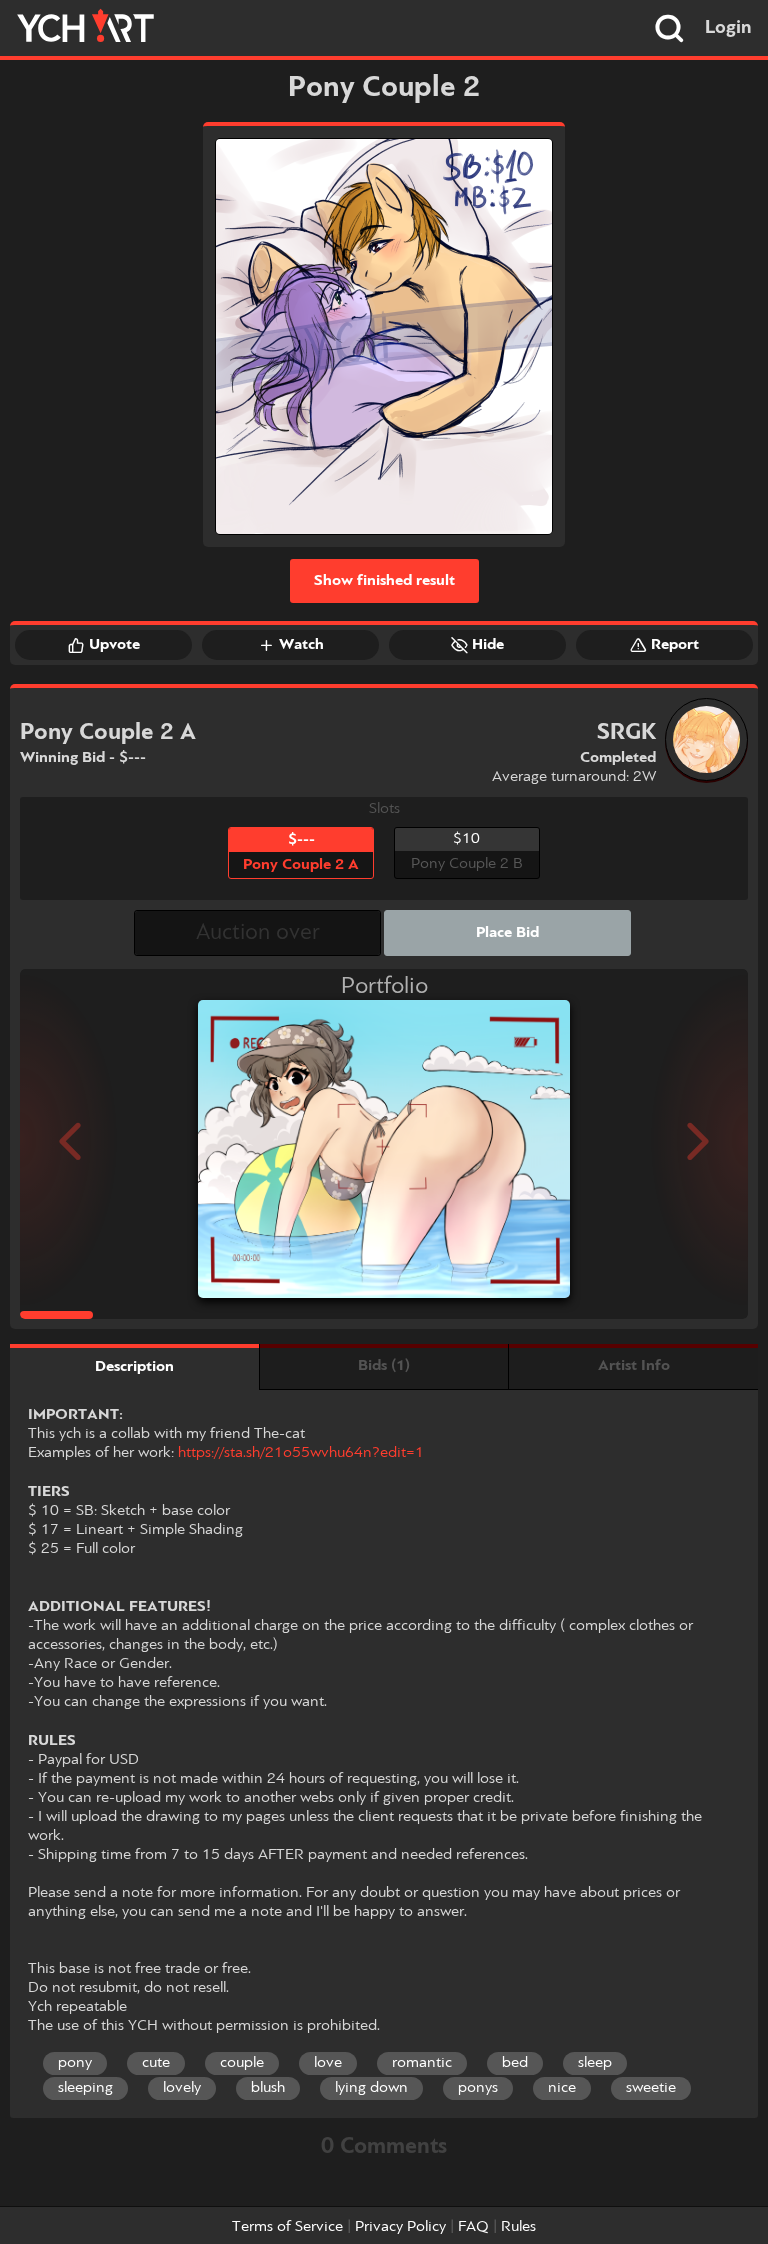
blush (268, 2088)
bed (515, 2063)
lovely (182, 2088)
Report (675, 645)
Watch (301, 645)
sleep (595, 2063)
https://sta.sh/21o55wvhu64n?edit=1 (301, 1453)
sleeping (85, 2088)
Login (728, 28)
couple (242, 2063)
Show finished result (384, 581)
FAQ (473, 2227)
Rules (518, 2227)
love (328, 2063)
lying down (371, 2088)
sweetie (651, 2088)
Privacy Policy (400, 2227)
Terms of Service (287, 2227)
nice (562, 2088)
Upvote (114, 645)
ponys (478, 2088)
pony (75, 2063)
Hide (488, 645)
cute (156, 2063)
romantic (422, 2063)
